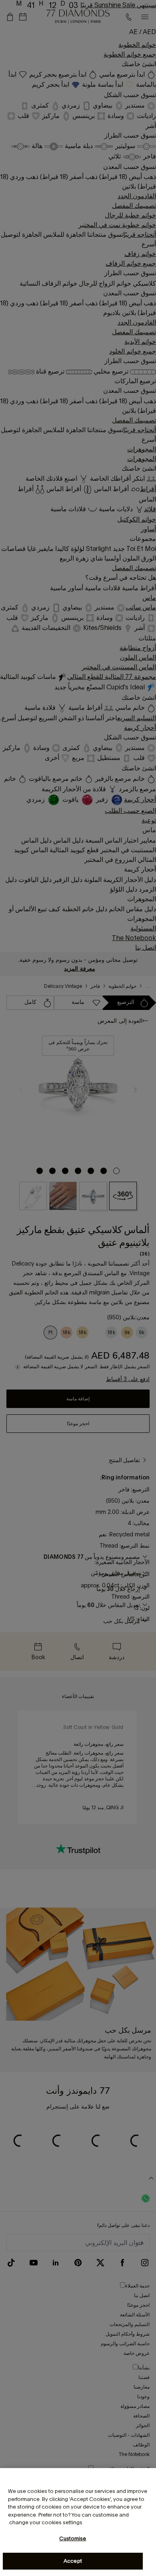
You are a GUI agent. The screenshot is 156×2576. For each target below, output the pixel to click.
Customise (73, 2538)
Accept (73, 2561)
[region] (78, 2522)
